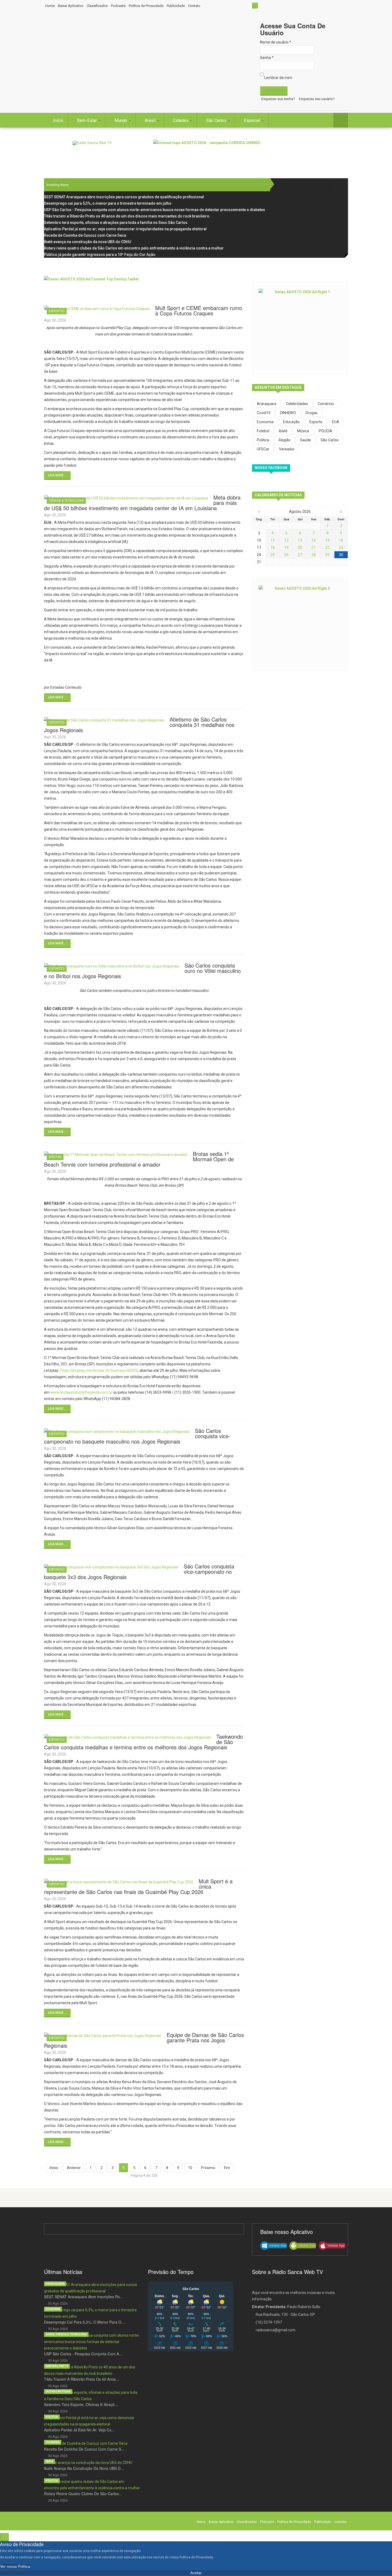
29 (327, 555)
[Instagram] (341, 197)
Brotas (55, 1157)
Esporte (316, 422)
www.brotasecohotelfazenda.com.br (81, 1392)
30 (341, 555)
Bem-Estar (87, 120)
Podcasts (118, 6)
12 (286, 540)
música (303, 431)
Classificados (97, 6)
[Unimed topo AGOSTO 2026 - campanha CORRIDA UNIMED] (251, 152)
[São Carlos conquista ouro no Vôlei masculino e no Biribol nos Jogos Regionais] (112, 966)
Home (50, 6)
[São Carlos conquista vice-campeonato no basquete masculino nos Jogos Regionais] (117, 1431)
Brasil (151, 120)
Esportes (57, 311)
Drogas (312, 413)
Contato (194, 6)
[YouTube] (341, 204)
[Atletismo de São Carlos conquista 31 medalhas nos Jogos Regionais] (104, 720)
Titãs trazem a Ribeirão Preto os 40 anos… (82, 2379)
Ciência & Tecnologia (66, 501)
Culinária (53, 2442)
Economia (265, 422)
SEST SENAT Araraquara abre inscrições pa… (84, 2297)
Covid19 (264, 413)
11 (273, 540)
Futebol (263, 431)
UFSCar (263, 449)
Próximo (208, 2168)
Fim (227, 2168)
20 (300, 548)
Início (58, 120)
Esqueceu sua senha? (278, 99)
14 (314, 540)
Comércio (326, 404)
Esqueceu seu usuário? (317, 99)
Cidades (181, 120)
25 (273, 555)
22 (327, 548)
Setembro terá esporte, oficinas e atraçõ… (81, 2404)
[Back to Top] (4, 2537)
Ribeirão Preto (57, 2366)
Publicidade (176, 6)
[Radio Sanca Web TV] (92, 143)
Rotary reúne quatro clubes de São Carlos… (83, 2494)
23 (341, 548)
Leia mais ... (57, 475)
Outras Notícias (58, 2391)
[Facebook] (341, 184)
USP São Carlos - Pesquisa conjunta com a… (83, 2354)
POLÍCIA (325, 431)
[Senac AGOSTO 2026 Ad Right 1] (300, 327)
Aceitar (196, 2573)
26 (286, 555)
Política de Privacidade (146, 6)
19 (286, 548)
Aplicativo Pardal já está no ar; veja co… (80, 2430)
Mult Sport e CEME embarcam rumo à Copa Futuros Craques (199, 310)
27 (300, 555)
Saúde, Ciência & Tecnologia (66, 2334)
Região (285, 440)
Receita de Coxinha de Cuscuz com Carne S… (84, 2449)
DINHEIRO (288, 413)
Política (263, 440)
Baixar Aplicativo (71, 6)
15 (327, 540)
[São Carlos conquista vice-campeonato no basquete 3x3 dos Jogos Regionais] (111, 1567)
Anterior (74, 2168)
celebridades (297, 404)
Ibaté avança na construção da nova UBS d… (84, 2468)
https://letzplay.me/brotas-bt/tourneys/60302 (99, 1370)
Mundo (121, 120)
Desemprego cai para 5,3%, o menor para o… (85, 2322)
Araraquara (267, 404)
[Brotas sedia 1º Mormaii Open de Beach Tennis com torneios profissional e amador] (116, 1154)
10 (190, 2168)
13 (300, 540)
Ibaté (49, 2461)
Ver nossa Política (15, 2566)
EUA (336, 422)
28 (314, 555)
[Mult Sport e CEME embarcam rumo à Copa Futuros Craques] (97, 308)
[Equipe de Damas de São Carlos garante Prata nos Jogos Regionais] (103, 2035)
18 (273, 548)
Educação (291, 422)
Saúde (305, 440)
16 (341, 540)
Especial (253, 120)
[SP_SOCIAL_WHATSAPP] (341, 210)
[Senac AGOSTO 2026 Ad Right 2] (300, 624)
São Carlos (217, 120)
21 (314, 548)
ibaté (283, 431)
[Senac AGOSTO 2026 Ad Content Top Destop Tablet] (144, 288)
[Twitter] (341, 190)
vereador (287, 449)
